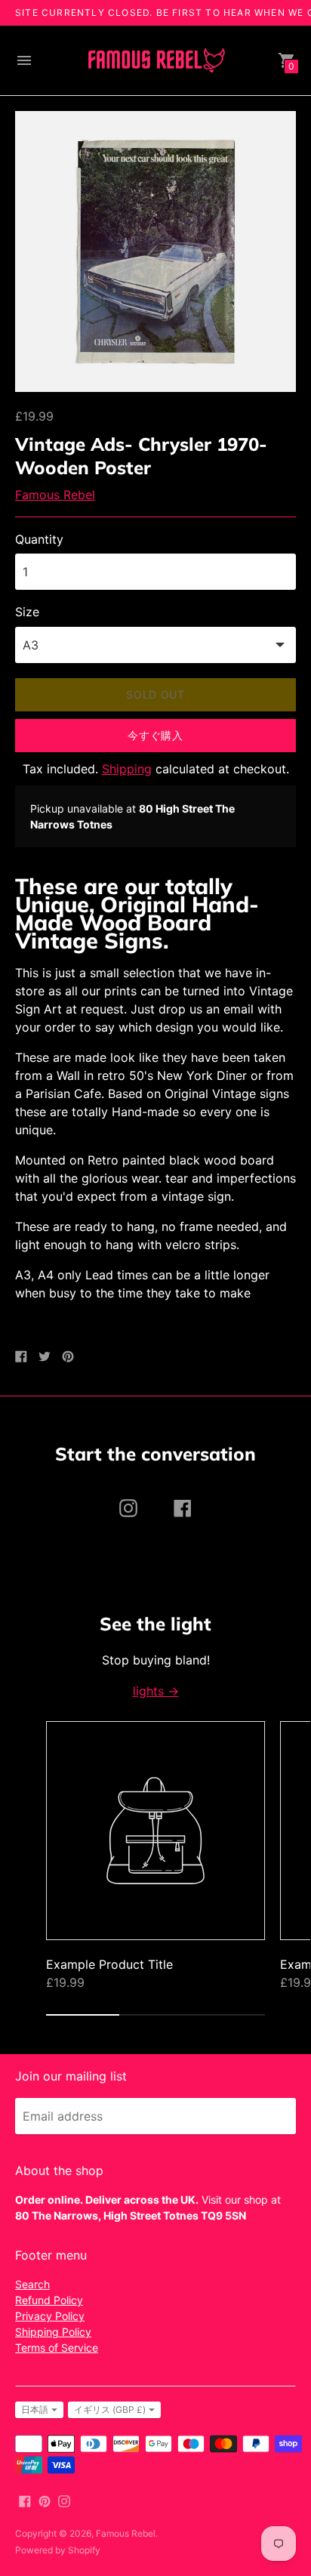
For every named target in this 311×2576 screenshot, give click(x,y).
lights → (156, 1691)
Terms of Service (57, 2348)
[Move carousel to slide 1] (83, 2015)
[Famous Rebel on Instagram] (64, 2500)
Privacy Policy (50, 2316)
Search (32, 2284)
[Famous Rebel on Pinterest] (45, 2500)
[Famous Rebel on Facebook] (25, 2500)
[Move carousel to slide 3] (228, 2015)
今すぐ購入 (155, 735)
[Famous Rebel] (155, 61)
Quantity (39, 539)
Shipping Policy (53, 2332)
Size (27, 612)
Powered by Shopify (58, 2550)
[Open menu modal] (24, 60)
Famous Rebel (55, 495)
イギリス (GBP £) (110, 2409)
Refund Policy (49, 2300)
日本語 (35, 2409)
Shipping (127, 769)
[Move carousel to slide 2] (156, 2015)
